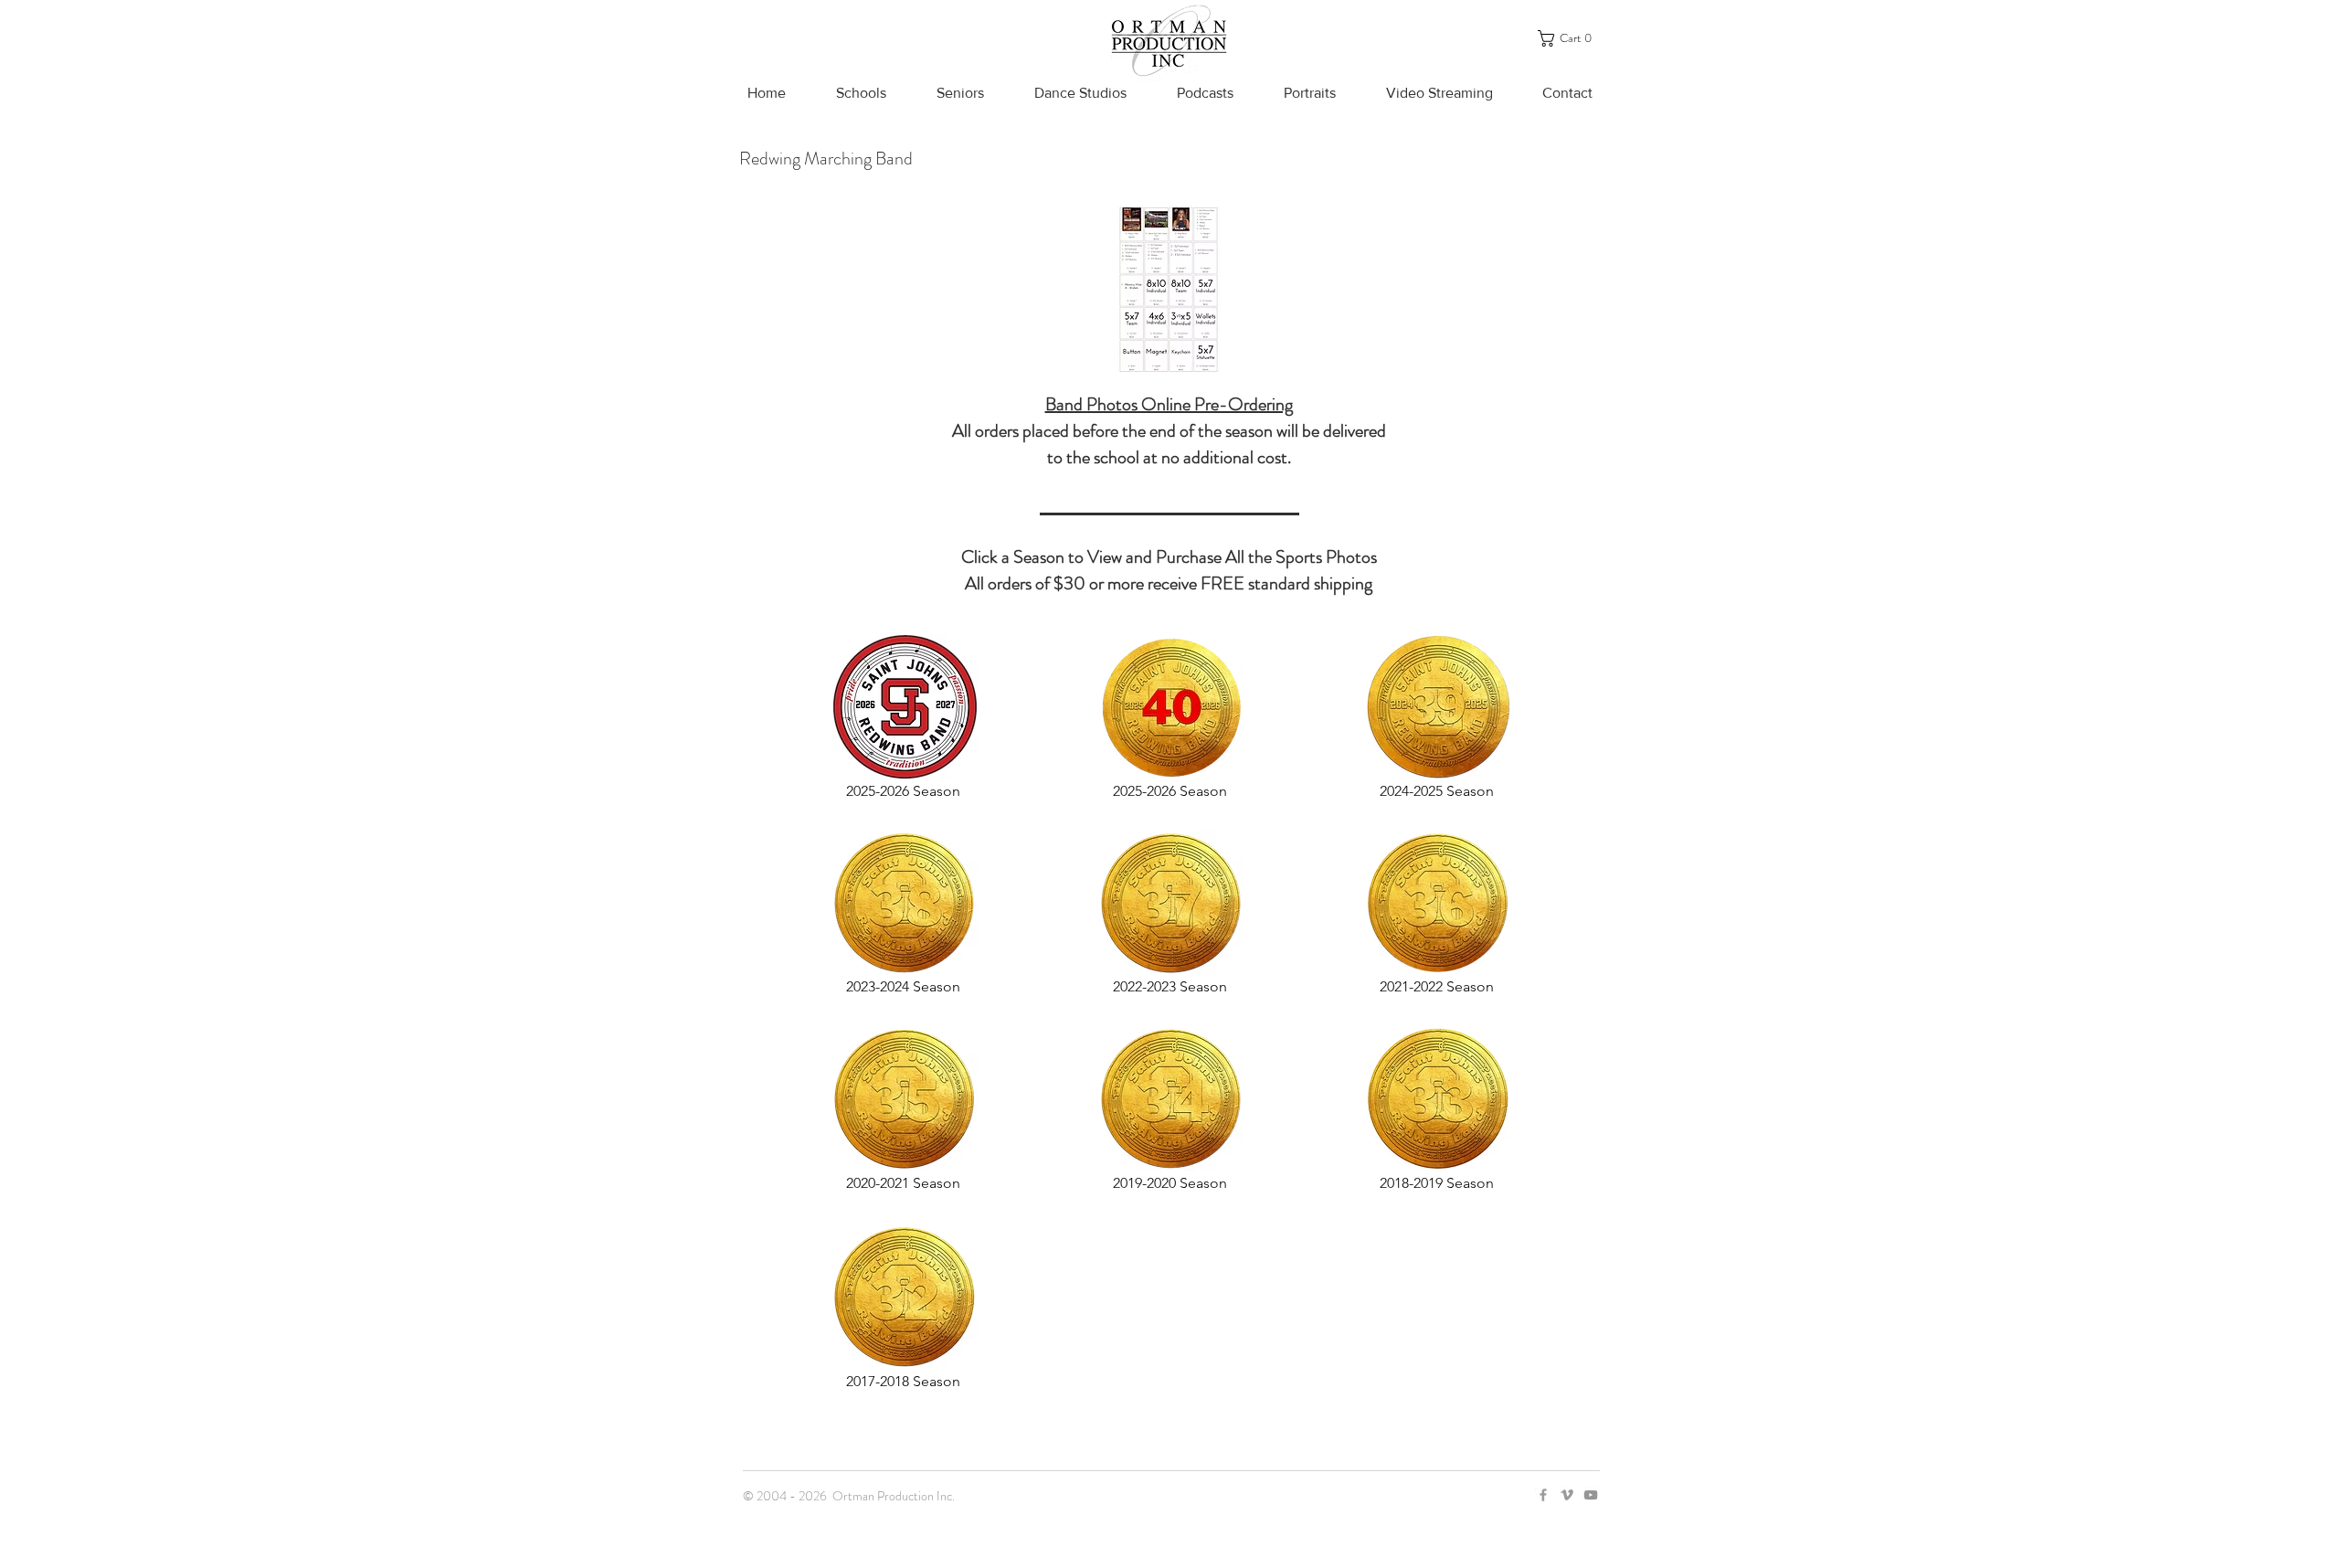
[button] (861, 93)
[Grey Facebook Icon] (1543, 1495)
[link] (1570, 38)
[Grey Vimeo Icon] (1567, 1495)
